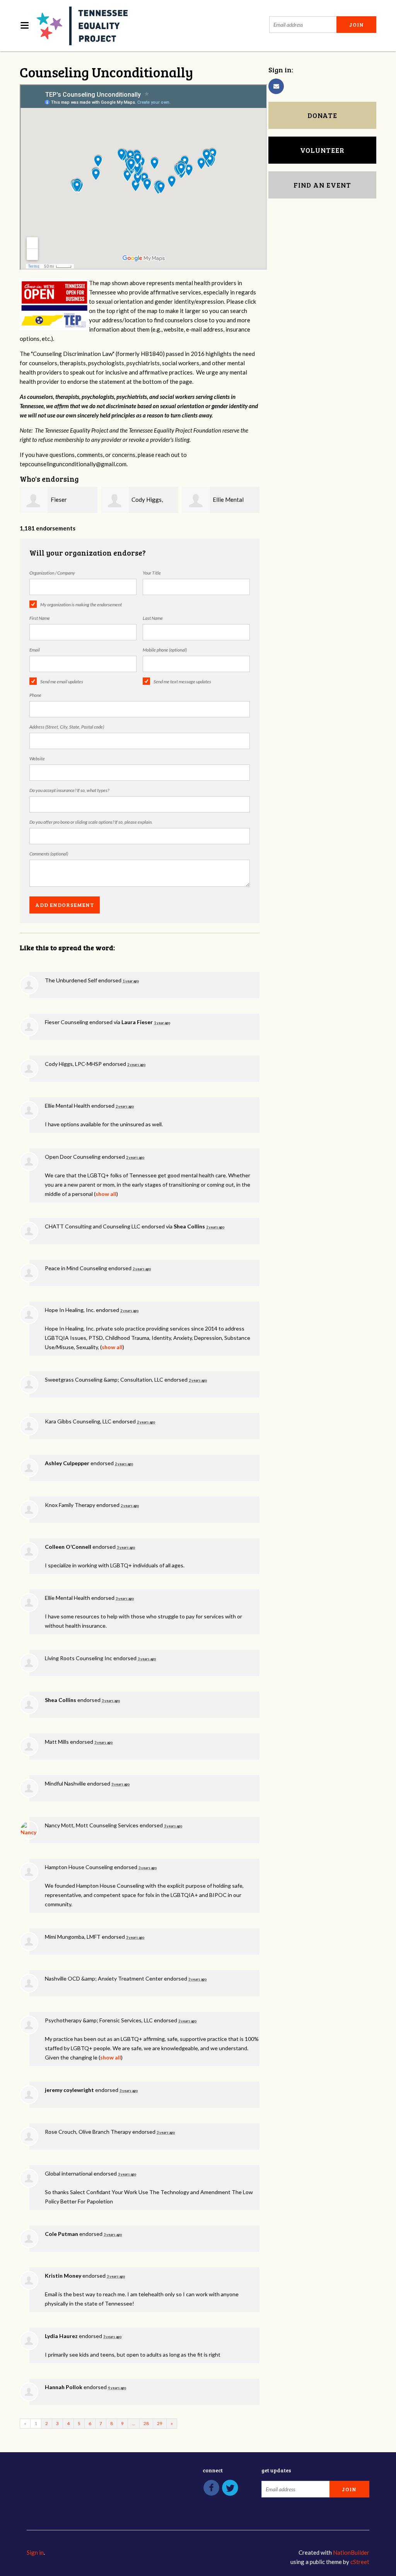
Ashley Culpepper (67, 1463)
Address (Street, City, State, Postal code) (67, 727)
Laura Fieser (137, 1022)
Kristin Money (63, 2276)
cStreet (360, 2562)
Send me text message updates (182, 682)
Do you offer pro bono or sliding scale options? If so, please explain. (91, 822)
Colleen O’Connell (68, 1547)
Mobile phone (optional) (165, 650)
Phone (35, 695)
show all (106, 1194)
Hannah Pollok (64, 2387)
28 (146, 2423)
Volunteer (322, 150)
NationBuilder (351, 2552)
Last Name (153, 618)
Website (37, 759)
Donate (322, 115)
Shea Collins (189, 1226)
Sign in (35, 2552)
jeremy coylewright (69, 2090)
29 (160, 2423)
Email (35, 650)
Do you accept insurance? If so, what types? (69, 790)
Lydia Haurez (61, 2336)
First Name (40, 618)
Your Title (152, 573)
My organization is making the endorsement (81, 605)
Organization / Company (52, 573)
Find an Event (322, 185)
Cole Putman (61, 2234)
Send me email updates (62, 682)
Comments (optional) (49, 854)
